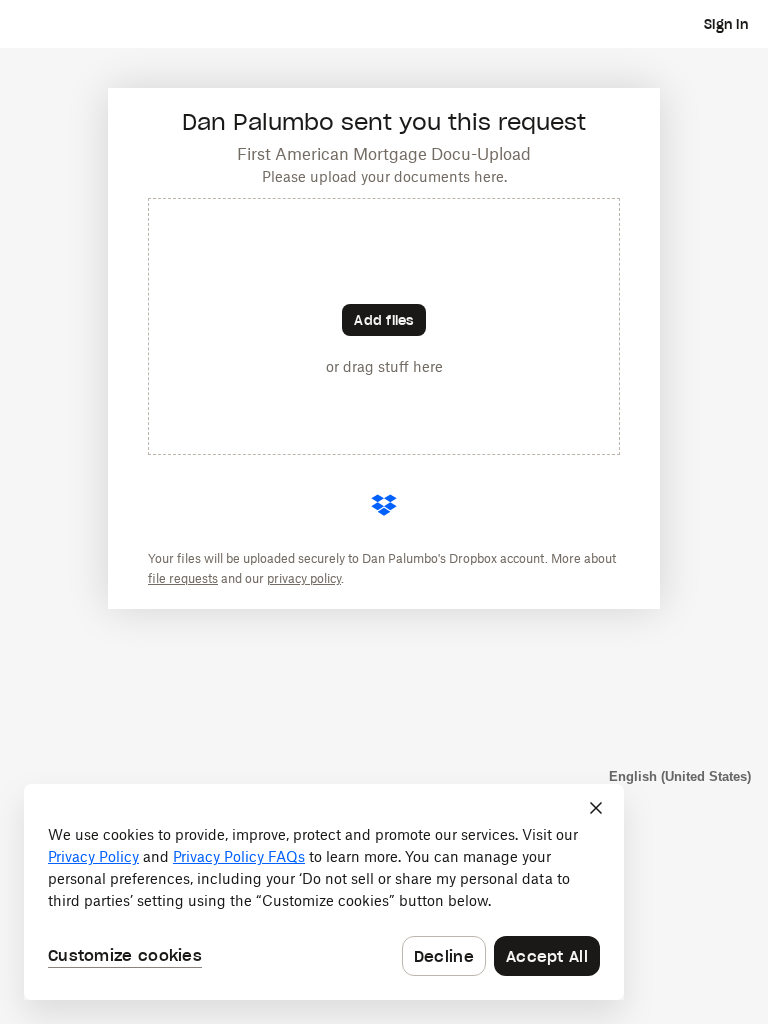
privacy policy (304, 578)
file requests (183, 578)
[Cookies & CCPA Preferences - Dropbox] (324, 892)
